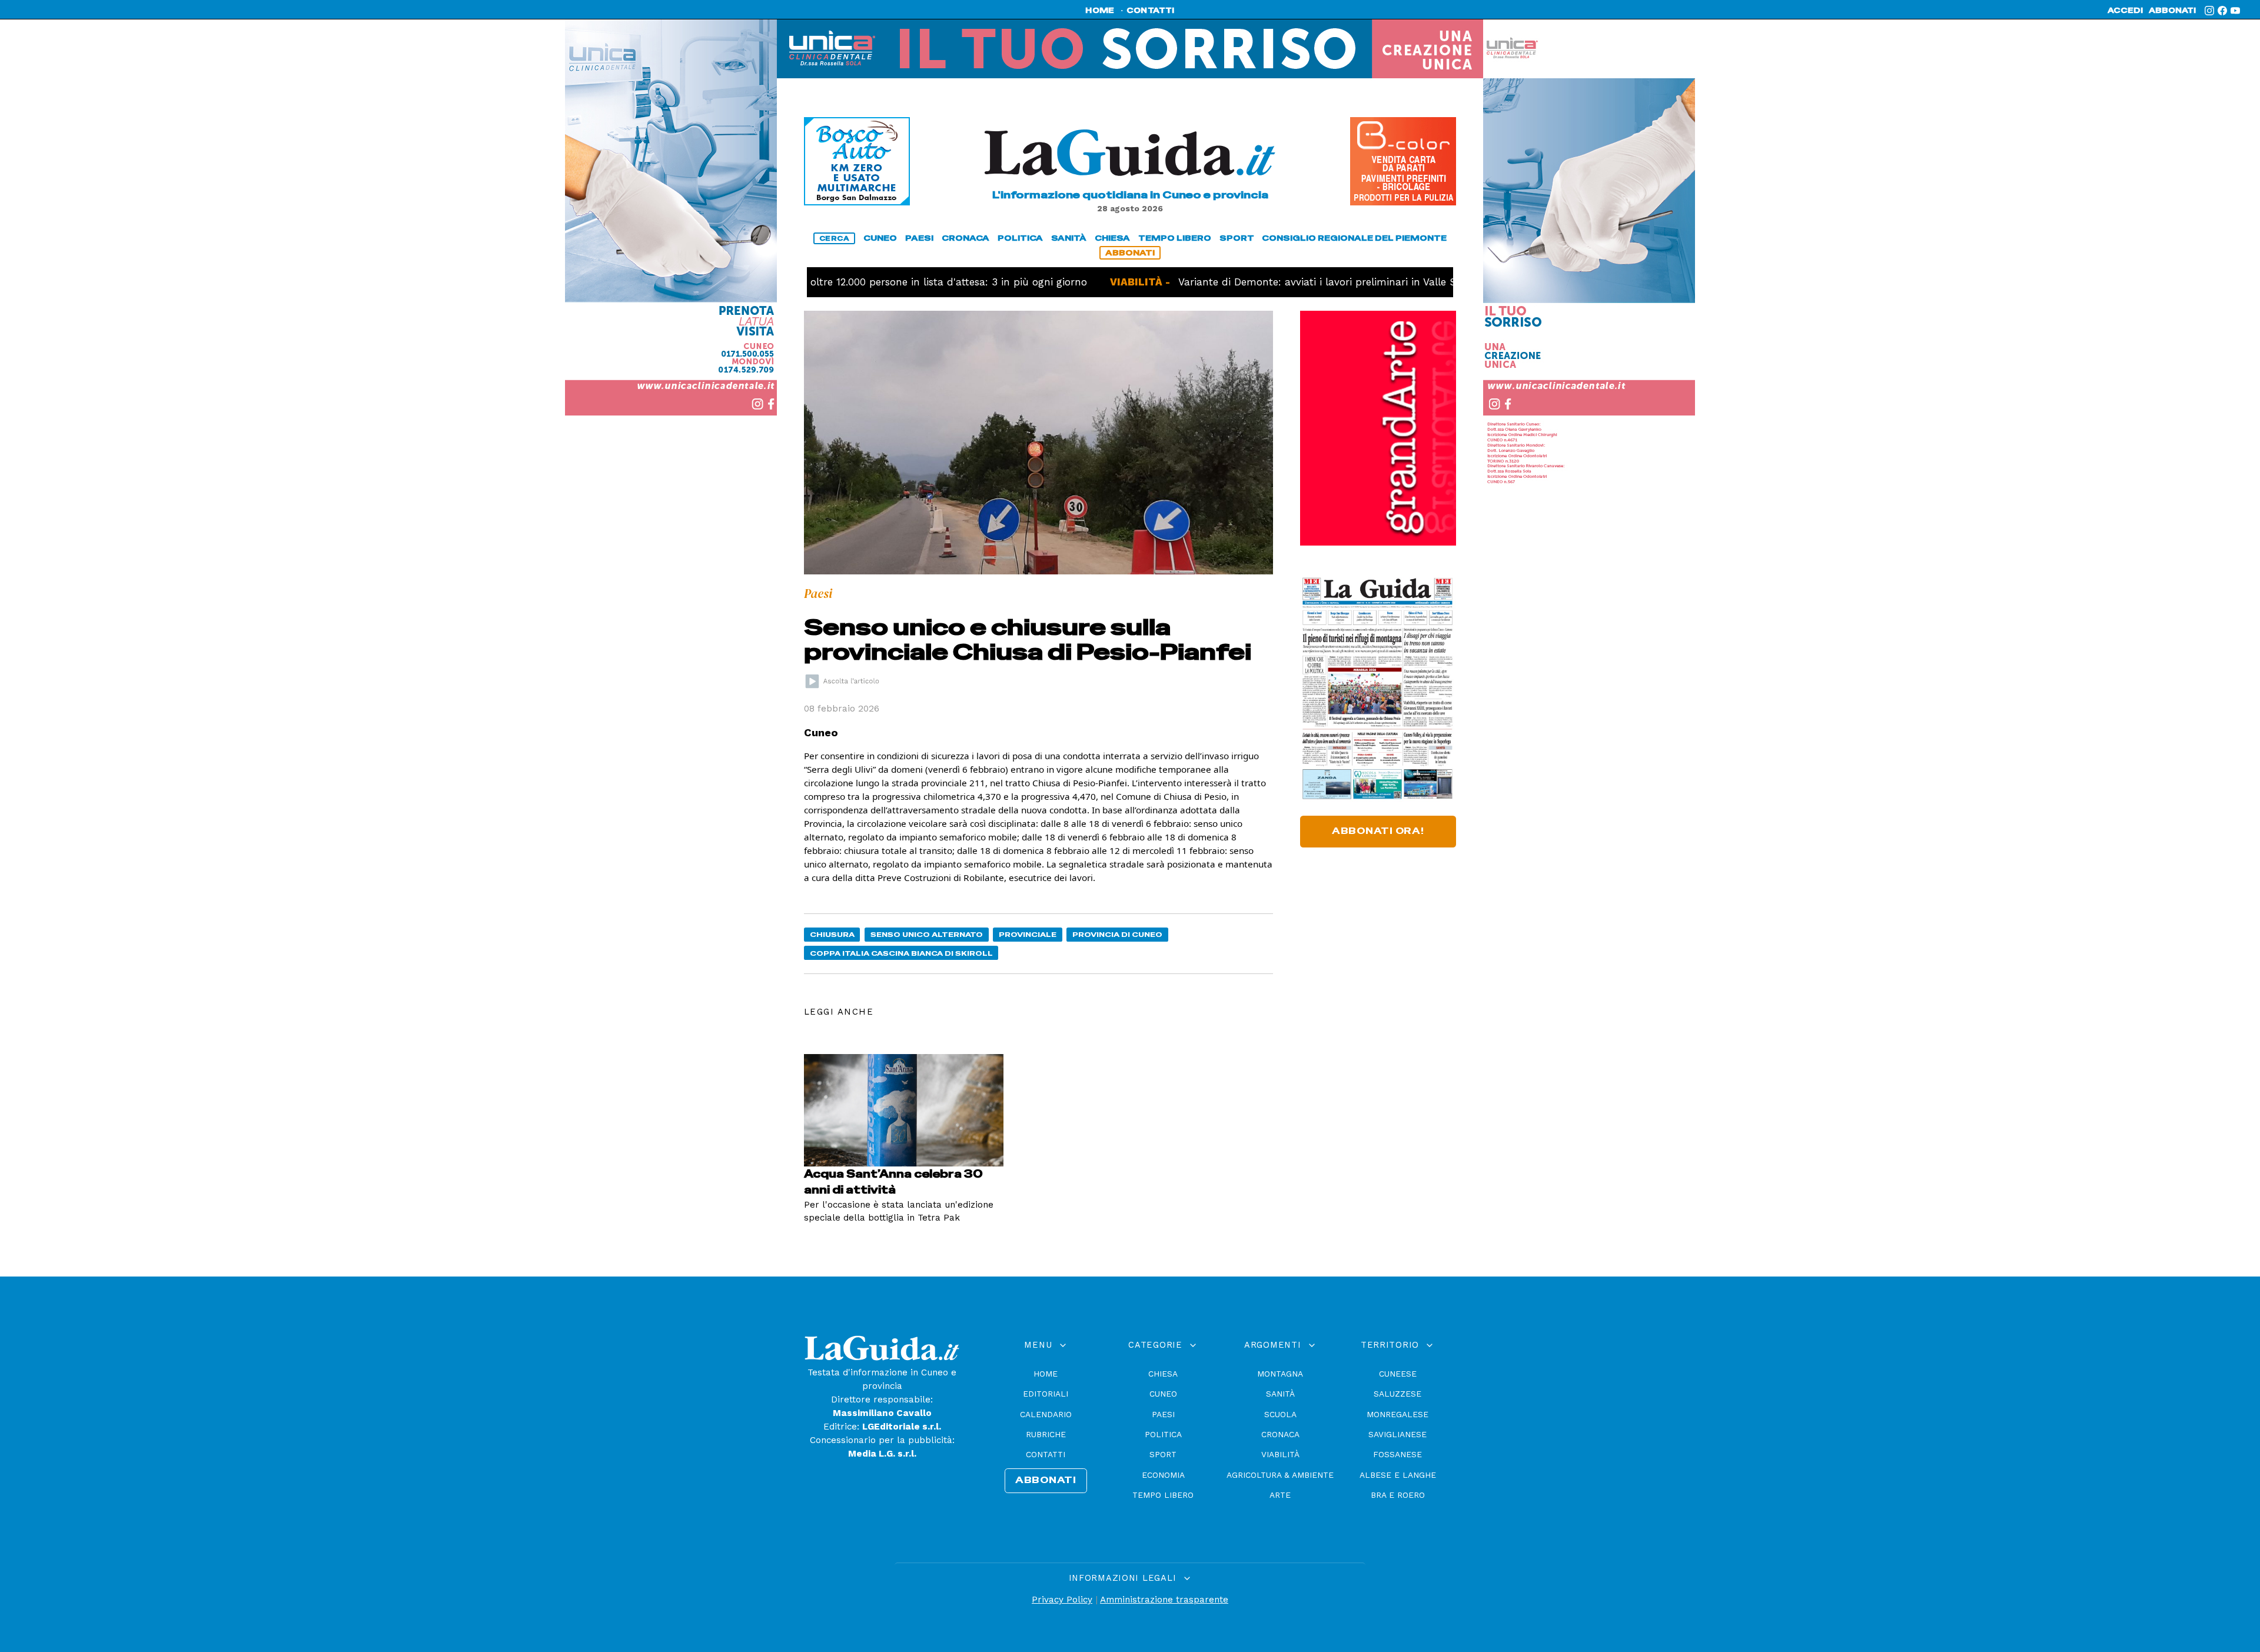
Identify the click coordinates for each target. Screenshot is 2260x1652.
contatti (1151, 11)
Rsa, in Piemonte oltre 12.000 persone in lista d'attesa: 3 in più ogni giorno (842, 282)
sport (1237, 238)
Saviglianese (1397, 1434)
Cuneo (1163, 1394)
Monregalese (1397, 1414)
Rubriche (1046, 1434)
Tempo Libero (1163, 1495)
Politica (1163, 1434)
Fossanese (1397, 1454)
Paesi (1163, 1414)
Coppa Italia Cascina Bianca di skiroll (901, 953)
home (1100, 11)
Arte (1280, 1495)
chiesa (1112, 238)
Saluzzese (1397, 1394)
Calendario (1046, 1414)
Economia (1163, 1475)
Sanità (1280, 1394)
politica (1020, 238)
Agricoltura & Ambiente (1280, 1475)
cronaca (966, 238)
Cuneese (1398, 1374)
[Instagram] (2209, 11)
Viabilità (1280, 1454)
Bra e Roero (1398, 1495)
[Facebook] (2222, 11)
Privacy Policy (1062, 1600)
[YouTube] (2235, 11)
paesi (919, 238)
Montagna (1280, 1374)
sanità (1069, 238)
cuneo (880, 238)
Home (1046, 1374)
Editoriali (1046, 1394)
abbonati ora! (1378, 831)
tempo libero (1175, 238)
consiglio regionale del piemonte (1354, 238)
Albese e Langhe (1398, 1475)
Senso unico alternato (927, 934)
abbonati (2172, 11)
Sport (1163, 1454)
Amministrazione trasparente (1164, 1600)
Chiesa (1163, 1374)
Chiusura (832, 934)
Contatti (1046, 1454)
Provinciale (1028, 934)
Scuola (1280, 1414)
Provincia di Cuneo (1117, 934)
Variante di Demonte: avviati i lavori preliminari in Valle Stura (1257, 282)
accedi (2125, 11)
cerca (835, 238)
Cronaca (1280, 1434)
